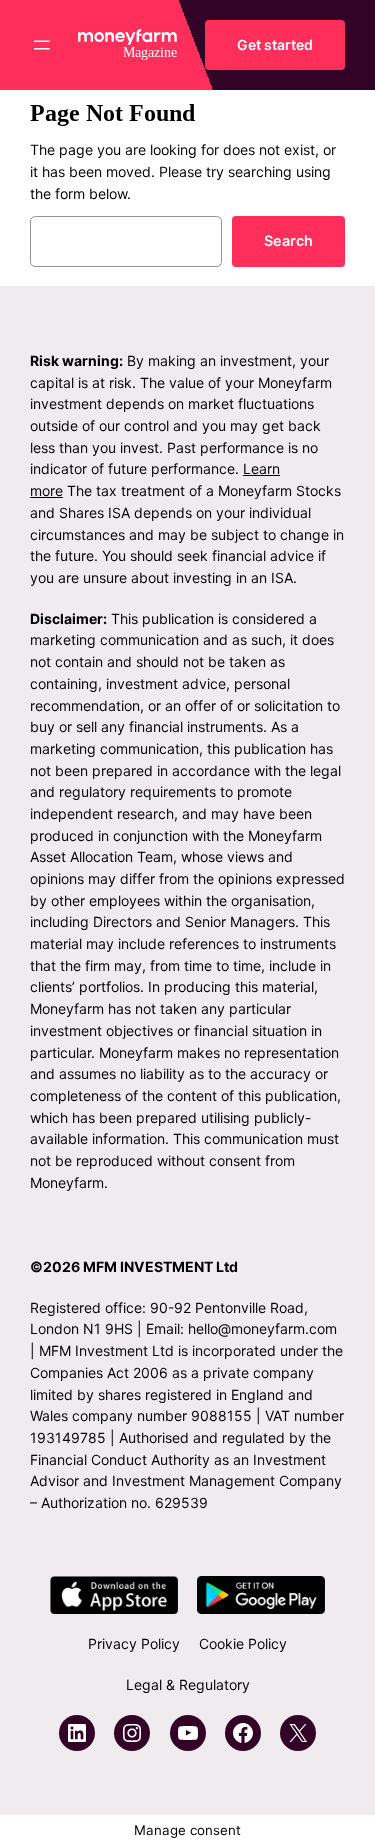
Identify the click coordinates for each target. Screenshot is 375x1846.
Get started (275, 44)
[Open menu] (42, 45)
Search (288, 240)
